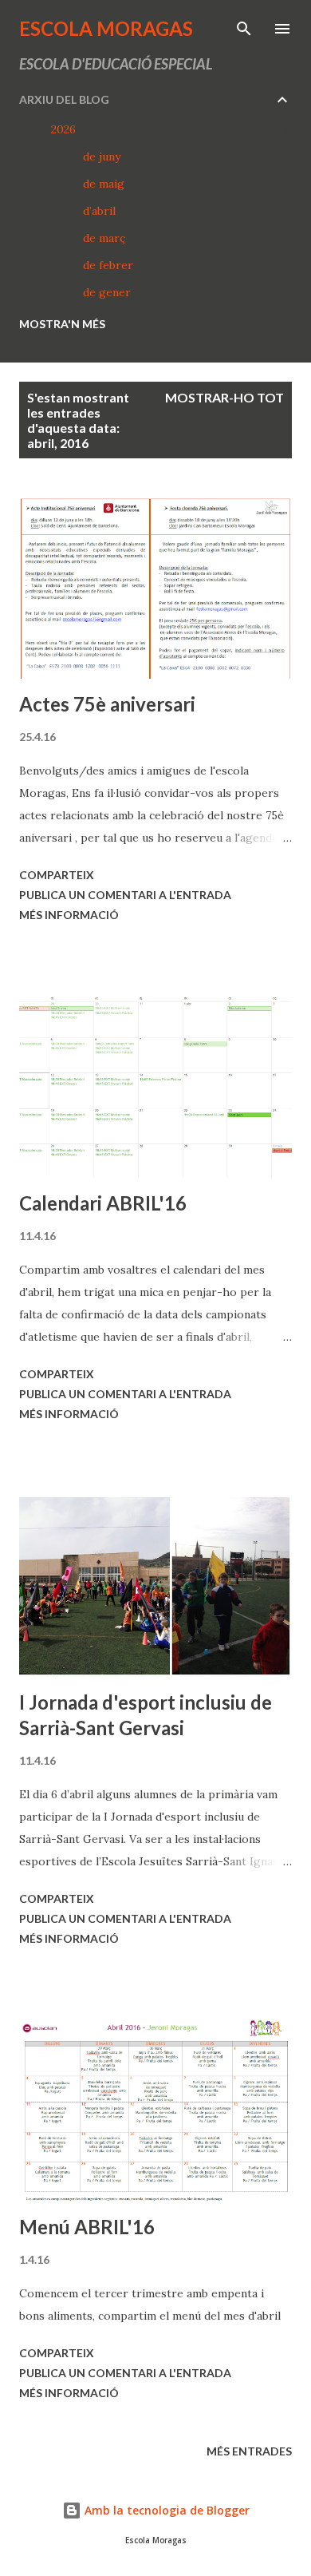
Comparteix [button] (57, 875)
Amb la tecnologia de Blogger (165, 2510)
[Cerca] (244, 29)
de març (104, 238)
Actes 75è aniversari (107, 704)
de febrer (108, 265)
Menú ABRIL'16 (87, 2227)
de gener (107, 292)
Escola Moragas (106, 28)
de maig (104, 184)
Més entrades (249, 2451)
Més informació (69, 915)
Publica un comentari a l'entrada (125, 895)
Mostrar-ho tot (224, 397)
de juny (102, 157)
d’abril (99, 211)
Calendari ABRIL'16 (103, 1203)
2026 (63, 129)
